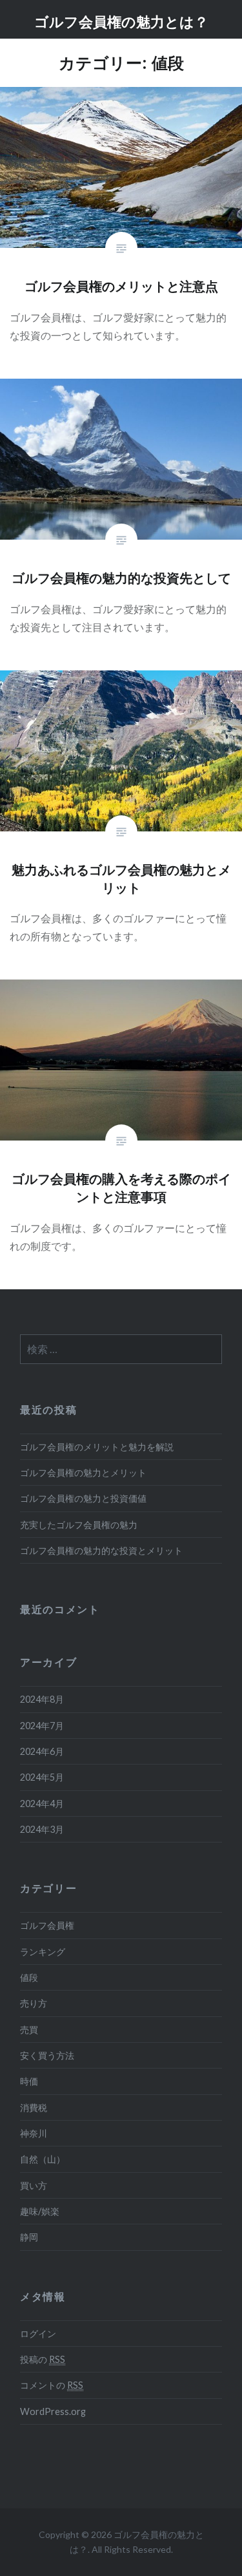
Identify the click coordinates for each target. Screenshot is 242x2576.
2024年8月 (42, 1699)
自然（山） (43, 2159)
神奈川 (34, 2133)
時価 (29, 2081)
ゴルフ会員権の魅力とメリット (83, 1473)
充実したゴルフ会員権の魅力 (79, 1525)
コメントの (52, 2385)
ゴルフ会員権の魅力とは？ (121, 21)
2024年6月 (42, 1751)
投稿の (43, 2359)
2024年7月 (42, 1726)
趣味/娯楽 (40, 2211)
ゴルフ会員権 (47, 1925)
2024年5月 (42, 1777)
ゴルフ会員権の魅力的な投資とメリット (101, 1550)
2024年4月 (42, 1804)
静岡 (29, 2237)
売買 (29, 2030)
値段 (29, 1977)
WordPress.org (53, 2411)
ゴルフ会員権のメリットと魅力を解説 (97, 1447)
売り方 (34, 2003)
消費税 (34, 2107)
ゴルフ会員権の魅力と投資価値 (83, 1498)
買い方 (34, 2185)
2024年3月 (42, 1829)
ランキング (43, 1952)
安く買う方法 (47, 2055)
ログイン (38, 2334)
